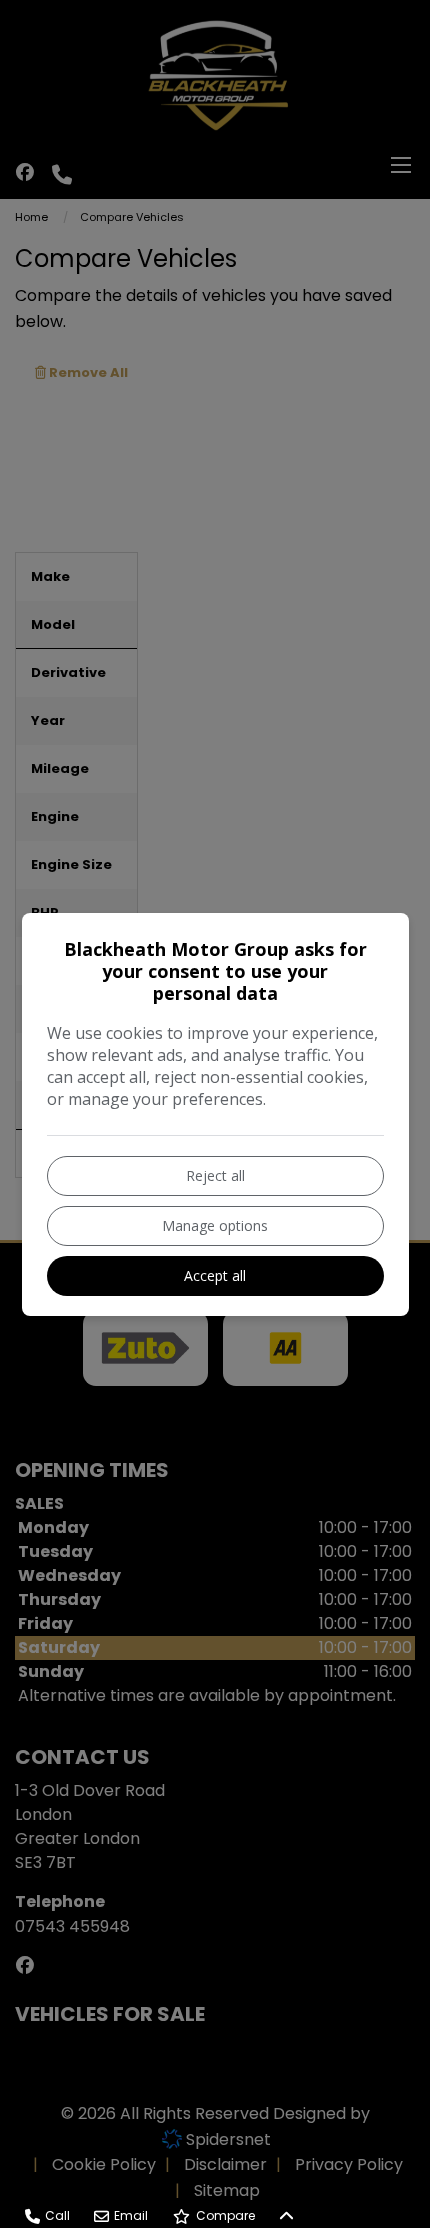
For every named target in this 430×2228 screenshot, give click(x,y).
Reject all (215, 1175)
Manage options (215, 1225)
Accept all (215, 1275)
